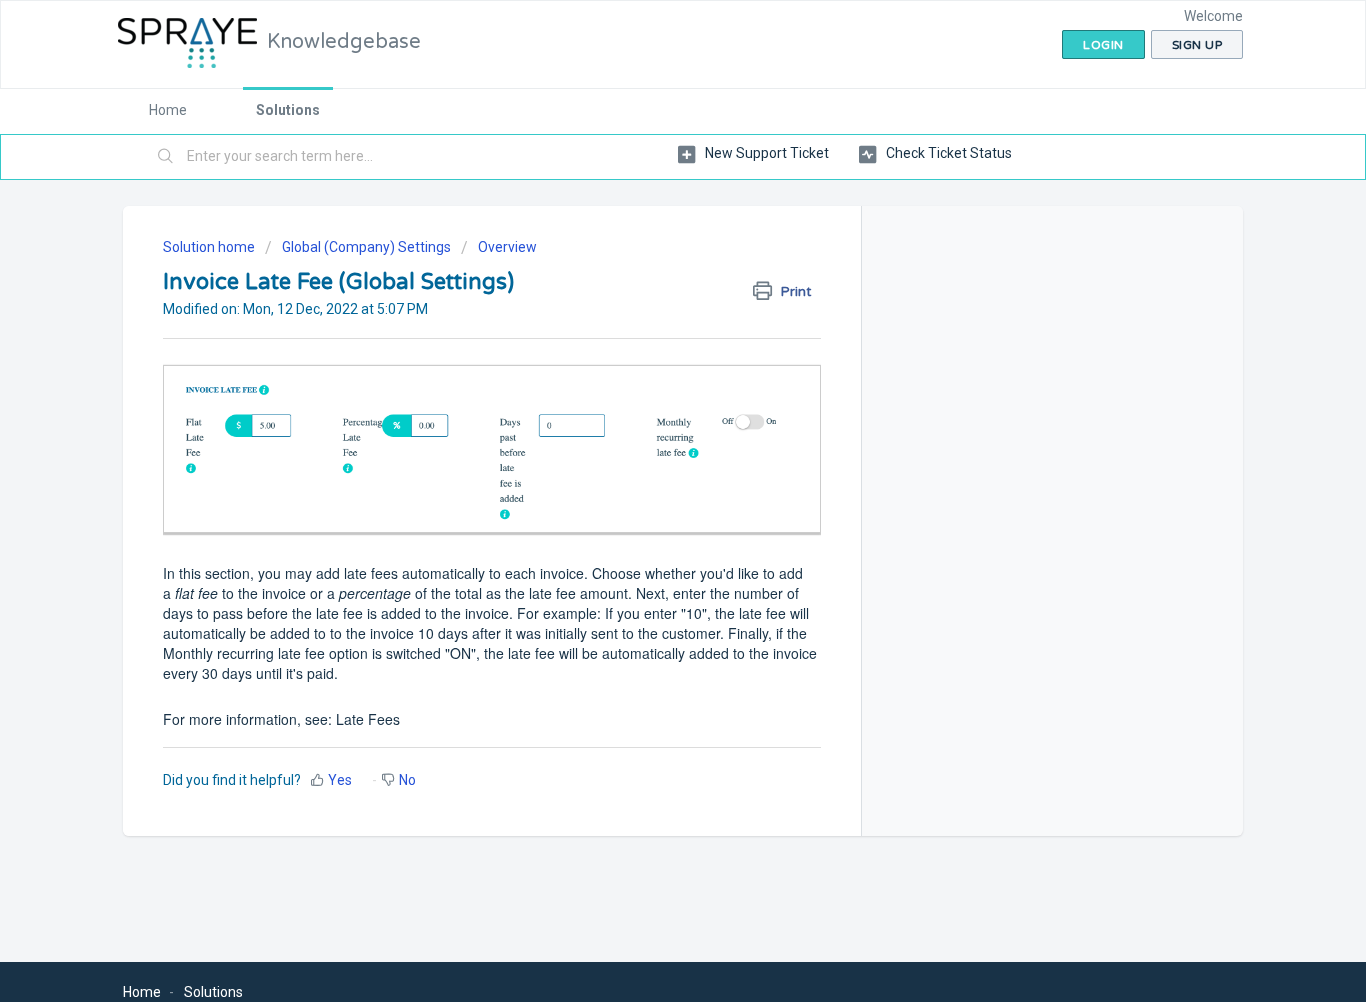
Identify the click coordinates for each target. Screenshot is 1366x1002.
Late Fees (368, 719)
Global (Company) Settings (366, 247)
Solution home (210, 247)
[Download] (646, 236)
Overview (507, 247)
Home (168, 110)
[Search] (166, 157)
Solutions (288, 110)
